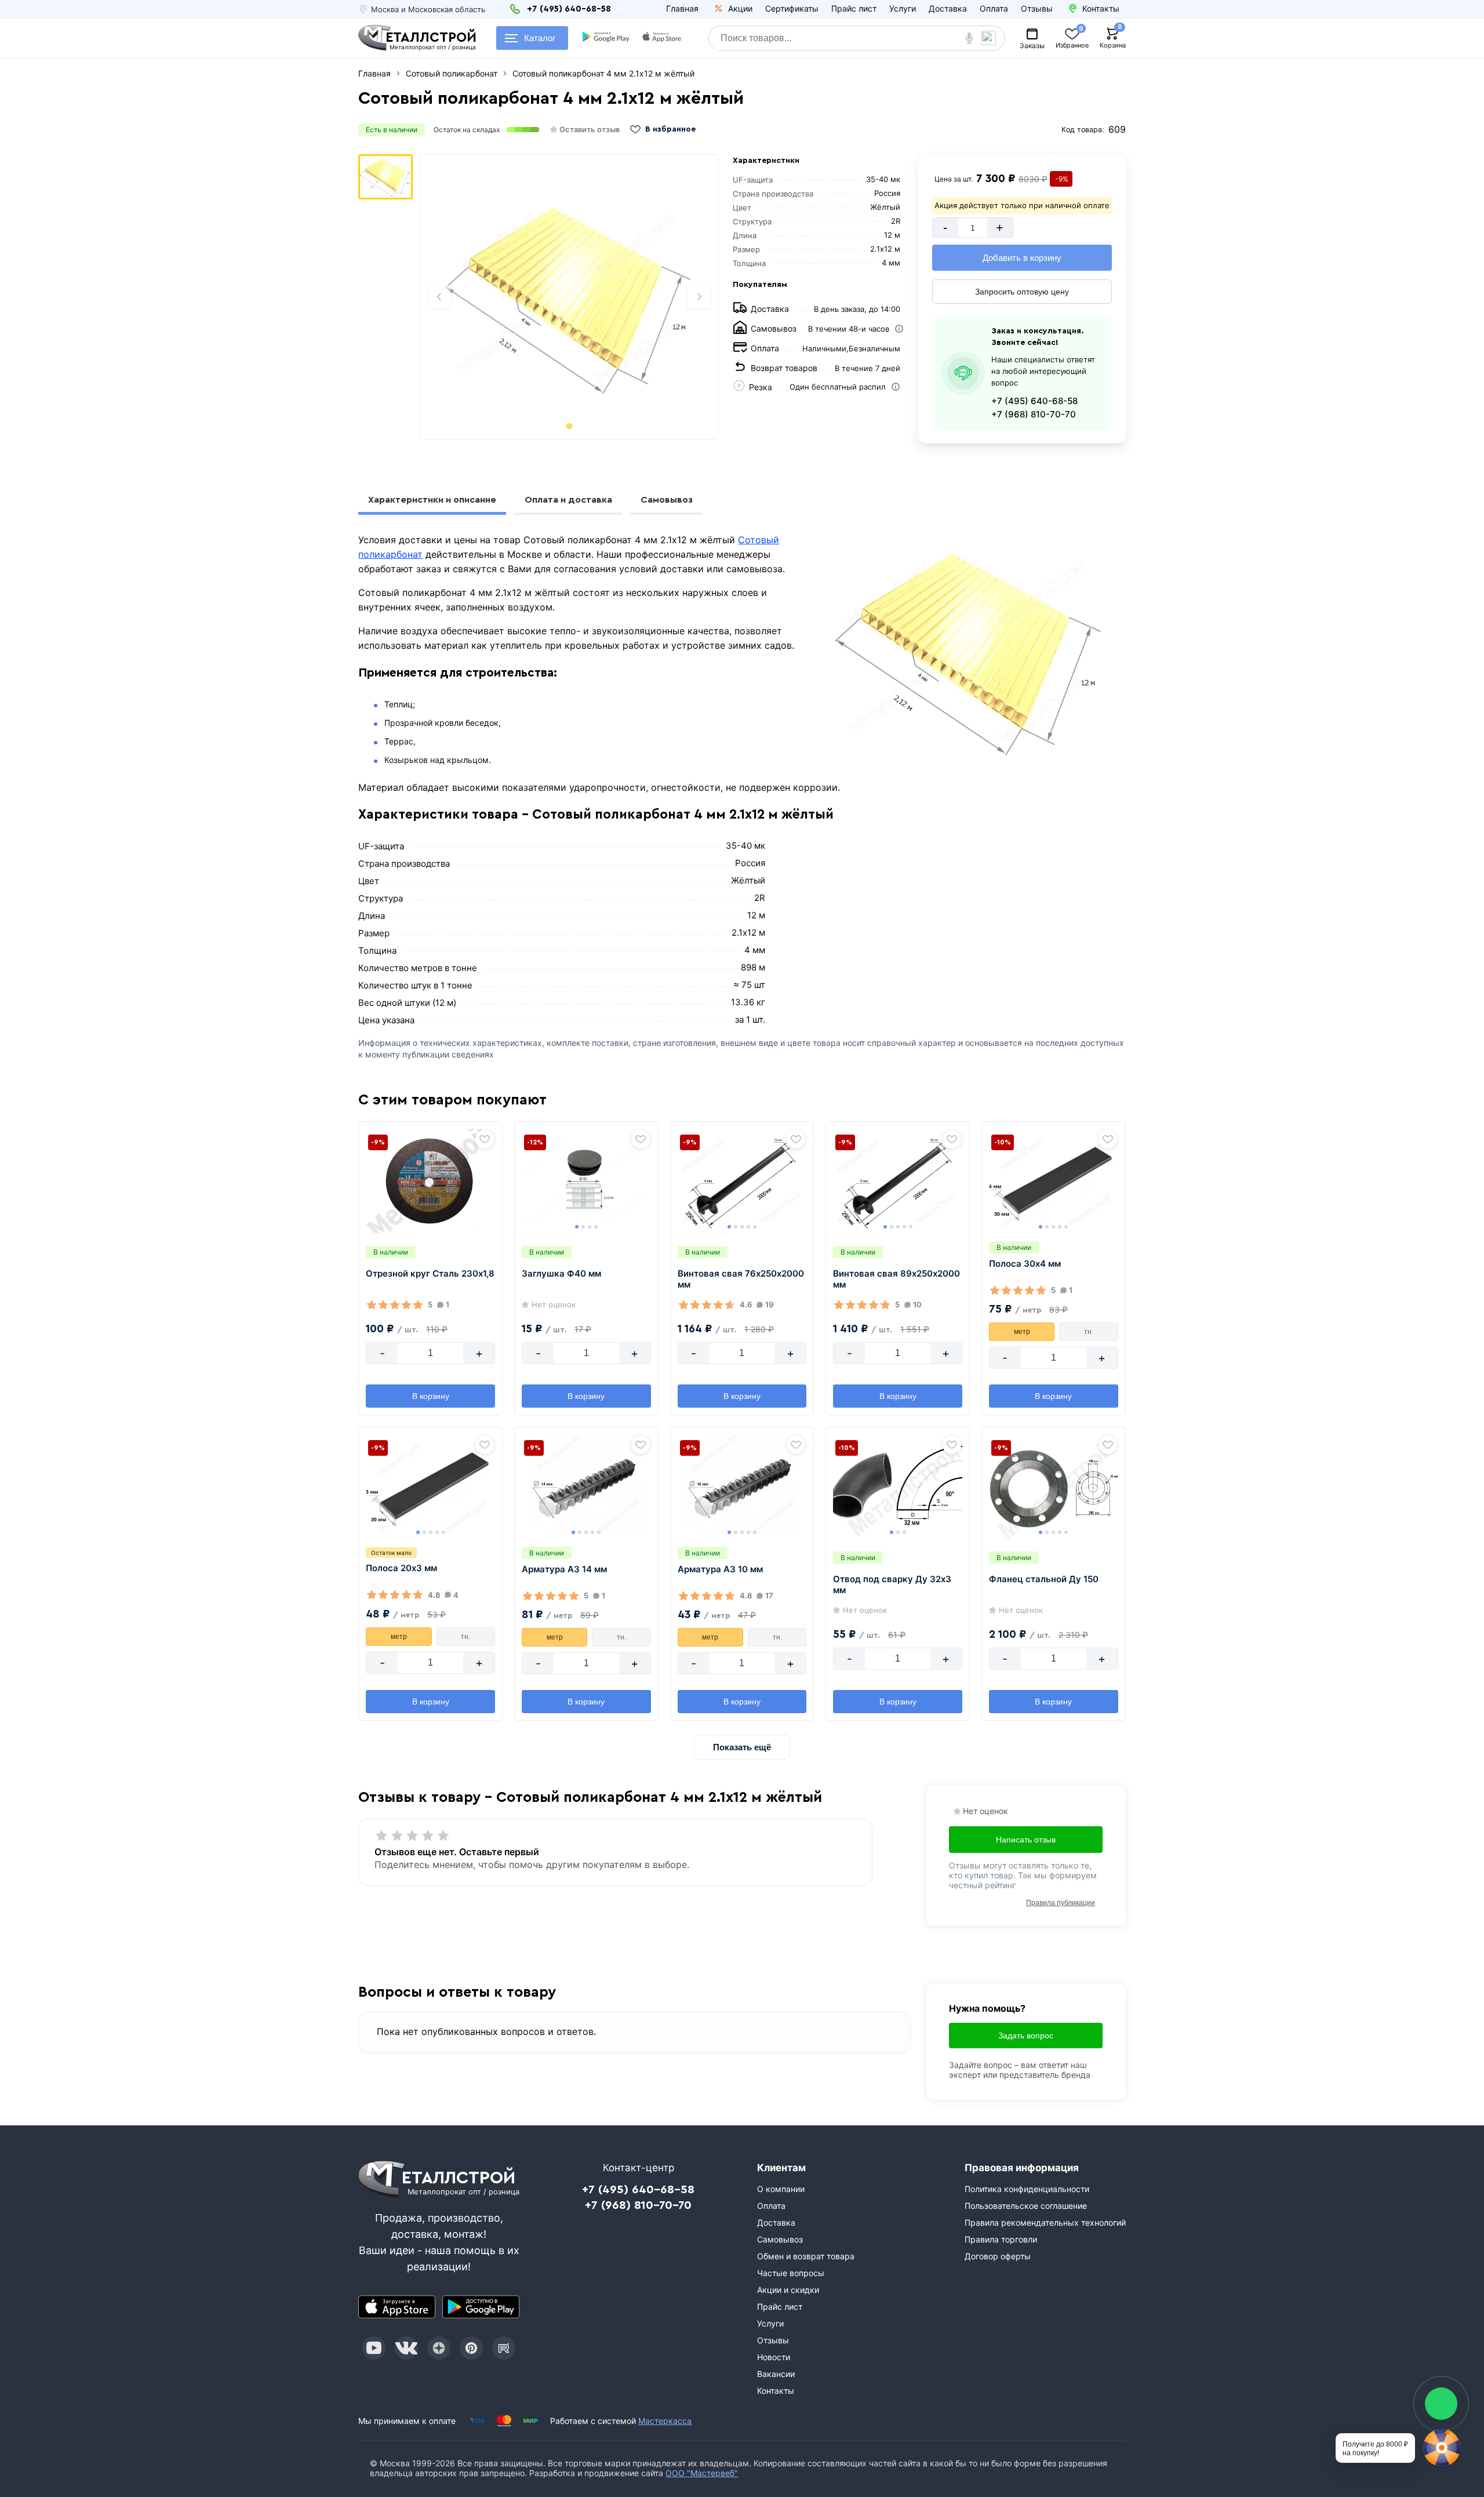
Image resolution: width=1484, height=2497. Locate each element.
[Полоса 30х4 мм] (1054, 1181)
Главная (682, 8)
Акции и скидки (788, 2290)
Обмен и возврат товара (806, 2256)
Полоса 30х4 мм (1025, 1264)
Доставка (948, 8)
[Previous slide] (439, 297)
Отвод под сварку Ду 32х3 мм (892, 1585)
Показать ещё (742, 1747)
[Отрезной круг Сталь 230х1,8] (430, 1181)
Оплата (994, 8)
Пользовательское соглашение (1026, 2206)
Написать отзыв (1026, 1840)
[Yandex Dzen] (439, 2348)
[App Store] (397, 2307)
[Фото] (569, 297)
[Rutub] (504, 2348)
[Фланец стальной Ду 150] (1054, 1486)
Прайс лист (854, 8)
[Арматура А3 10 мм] (742, 1486)
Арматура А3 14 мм (564, 1569)
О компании (781, 2189)
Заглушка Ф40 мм (561, 1273)
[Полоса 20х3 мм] (430, 1486)
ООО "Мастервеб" (702, 2473)
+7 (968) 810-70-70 (1034, 414)
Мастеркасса (665, 2421)
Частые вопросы (791, 2273)
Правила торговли (1001, 2239)
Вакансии (776, 2374)
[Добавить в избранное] (485, 1139)
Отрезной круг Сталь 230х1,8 (430, 1273)
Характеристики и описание (432, 500)
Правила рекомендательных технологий (1045, 2222)
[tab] (570, 426)
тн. (1089, 1332)
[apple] (662, 38)
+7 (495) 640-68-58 (1034, 401)
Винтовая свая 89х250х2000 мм (896, 1279)
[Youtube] (374, 2348)
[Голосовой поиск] (970, 38)
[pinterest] (471, 2348)
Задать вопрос (1026, 2036)
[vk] (406, 2348)
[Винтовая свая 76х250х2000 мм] (742, 1181)
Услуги (903, 8)
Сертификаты (792, 8)
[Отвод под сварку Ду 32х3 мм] (898, 1486)
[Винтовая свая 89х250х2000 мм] (898, 1181)
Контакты (776, 2391)
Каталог (540, 38)
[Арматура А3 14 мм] (586, 1486)
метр (1022, 1332)
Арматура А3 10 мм (720, 1569)
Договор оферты (998, 2256)
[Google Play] (481, 2307)
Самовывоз (667, 500)
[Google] (606, 38)
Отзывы (1037, 8)
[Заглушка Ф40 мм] (586, 1181)
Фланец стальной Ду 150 (1044, 1579)
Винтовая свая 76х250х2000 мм (741, 1279)
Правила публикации (1061, 1903)
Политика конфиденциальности (1027, 2189)
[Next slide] (699, 297)
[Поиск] (993, 38)
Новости (774, 2357)
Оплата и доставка (568, 500)
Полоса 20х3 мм (401, 1568)
